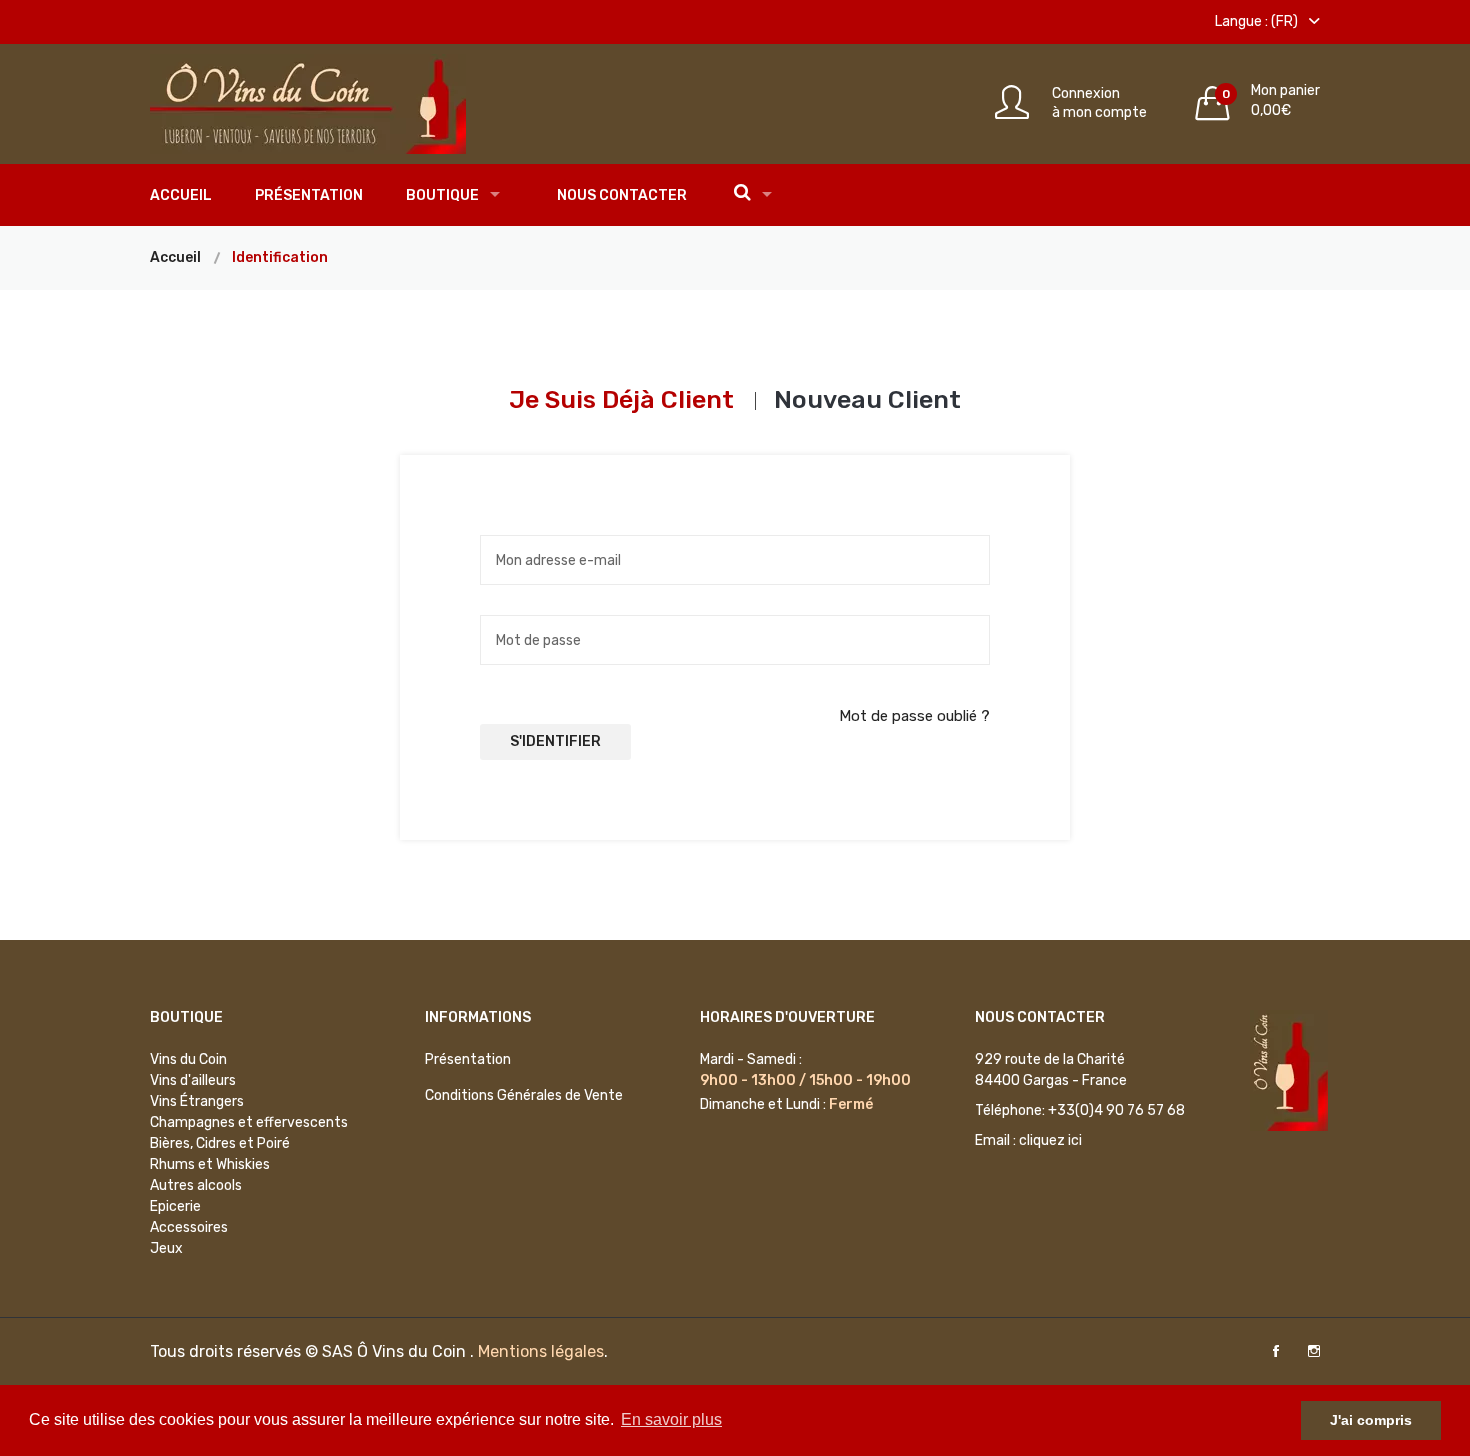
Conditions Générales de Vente (524, 1095)
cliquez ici (1050, 1140)
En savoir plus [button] (671, 1419)
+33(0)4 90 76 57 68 (1116, 1110)
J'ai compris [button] (1371, 1420)
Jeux (166, 1248)
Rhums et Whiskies (210, 1164)
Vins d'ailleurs (193, 1080)
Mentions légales (541, 1351)
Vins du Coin (188, 1059)
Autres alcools (196, 1185)
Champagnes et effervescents (249, 1122)
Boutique (442, 195)
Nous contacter (622, 195)
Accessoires (189, 1227)
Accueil (181, 195)
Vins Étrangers (197, 1101)
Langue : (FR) (1258, 21)
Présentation (309, 195)
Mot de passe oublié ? (914, 716)
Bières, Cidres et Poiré (220, 1143)
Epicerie (175, 1206)
